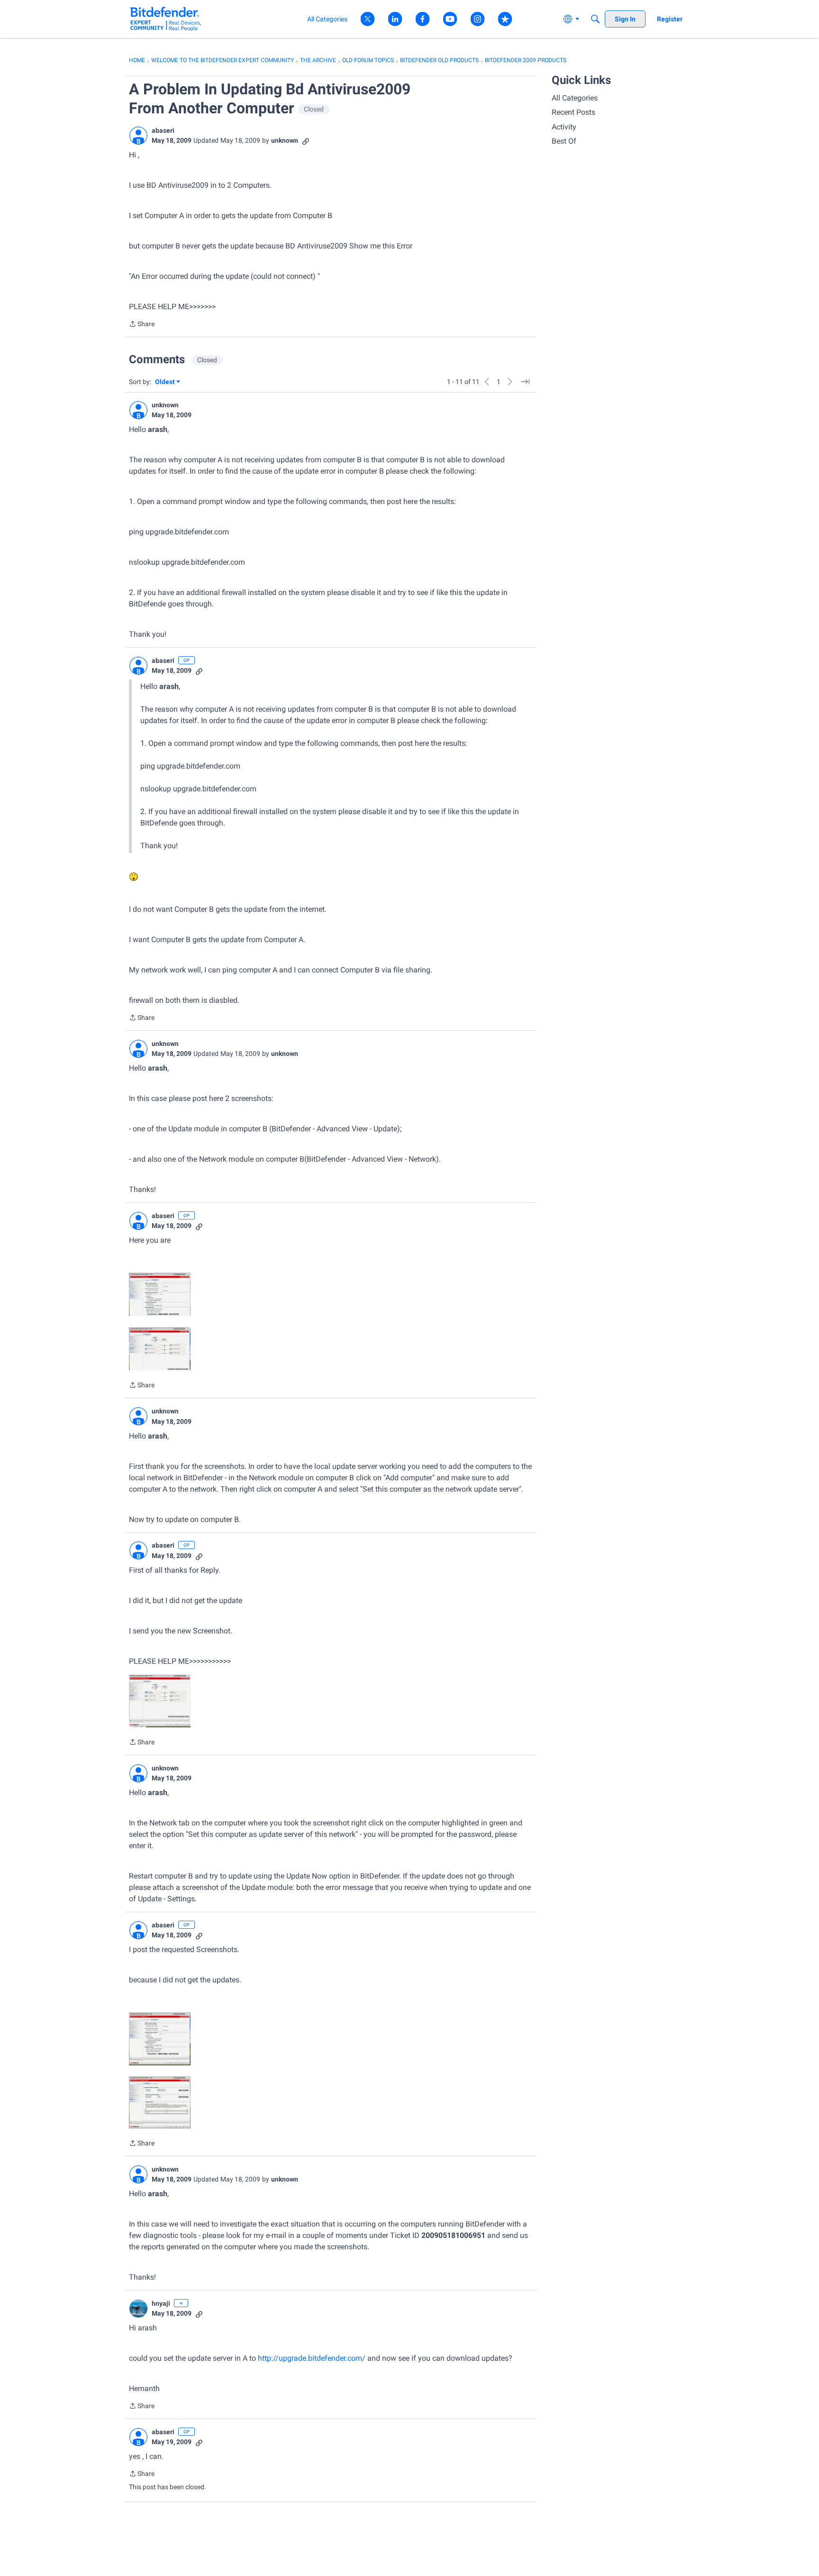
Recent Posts (573, 112)
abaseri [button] (163, 130)
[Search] (595, 19)
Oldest (165, 382)
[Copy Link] (306, 141)
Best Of (564, 141)
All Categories (575, 98)
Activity (564, 127)
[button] (138, 136)
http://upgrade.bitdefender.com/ (312, 2358)
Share (142, 325)
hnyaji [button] (161, 2303)
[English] (166, 19)
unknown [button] (285, 140)
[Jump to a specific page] (525, 382)
